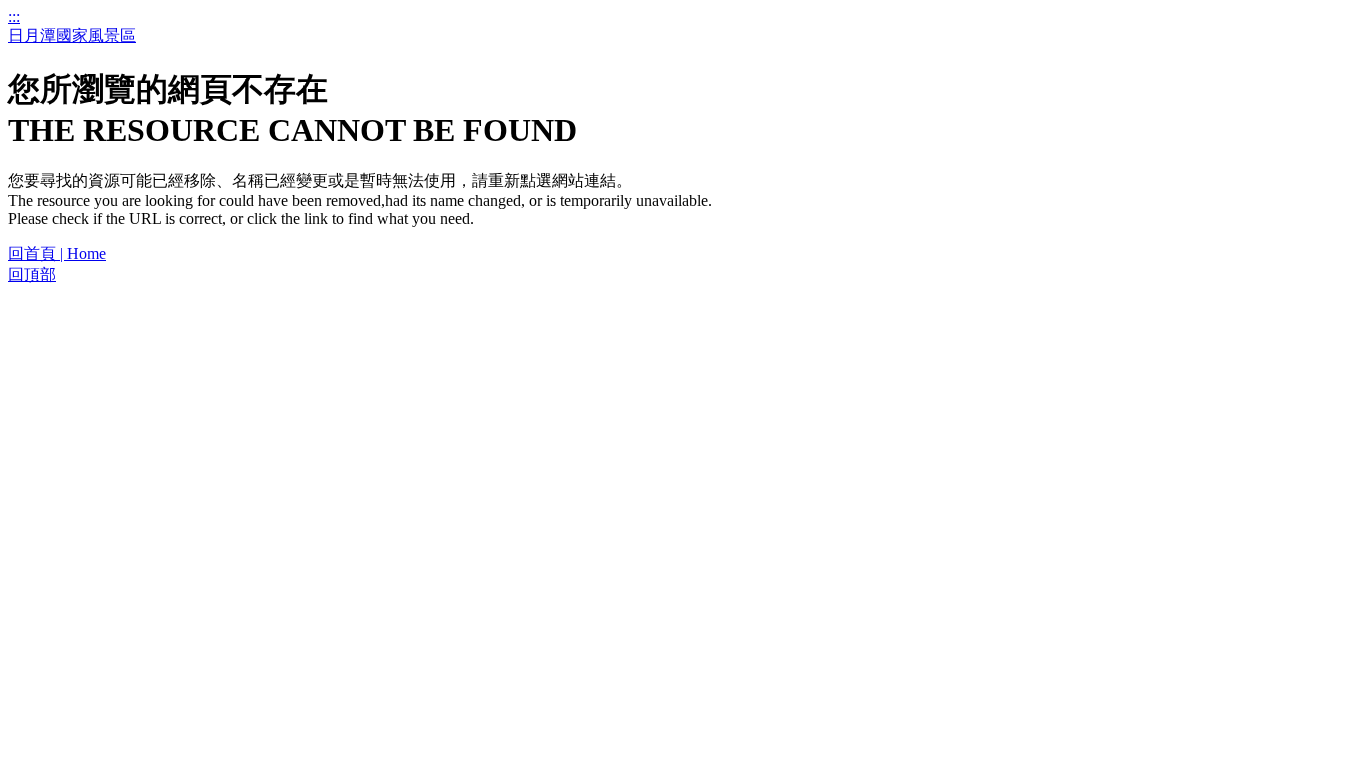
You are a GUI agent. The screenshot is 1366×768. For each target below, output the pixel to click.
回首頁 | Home (57, 253)
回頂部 (32, 274)
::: (14, 16)
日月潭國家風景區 (72, 35)
